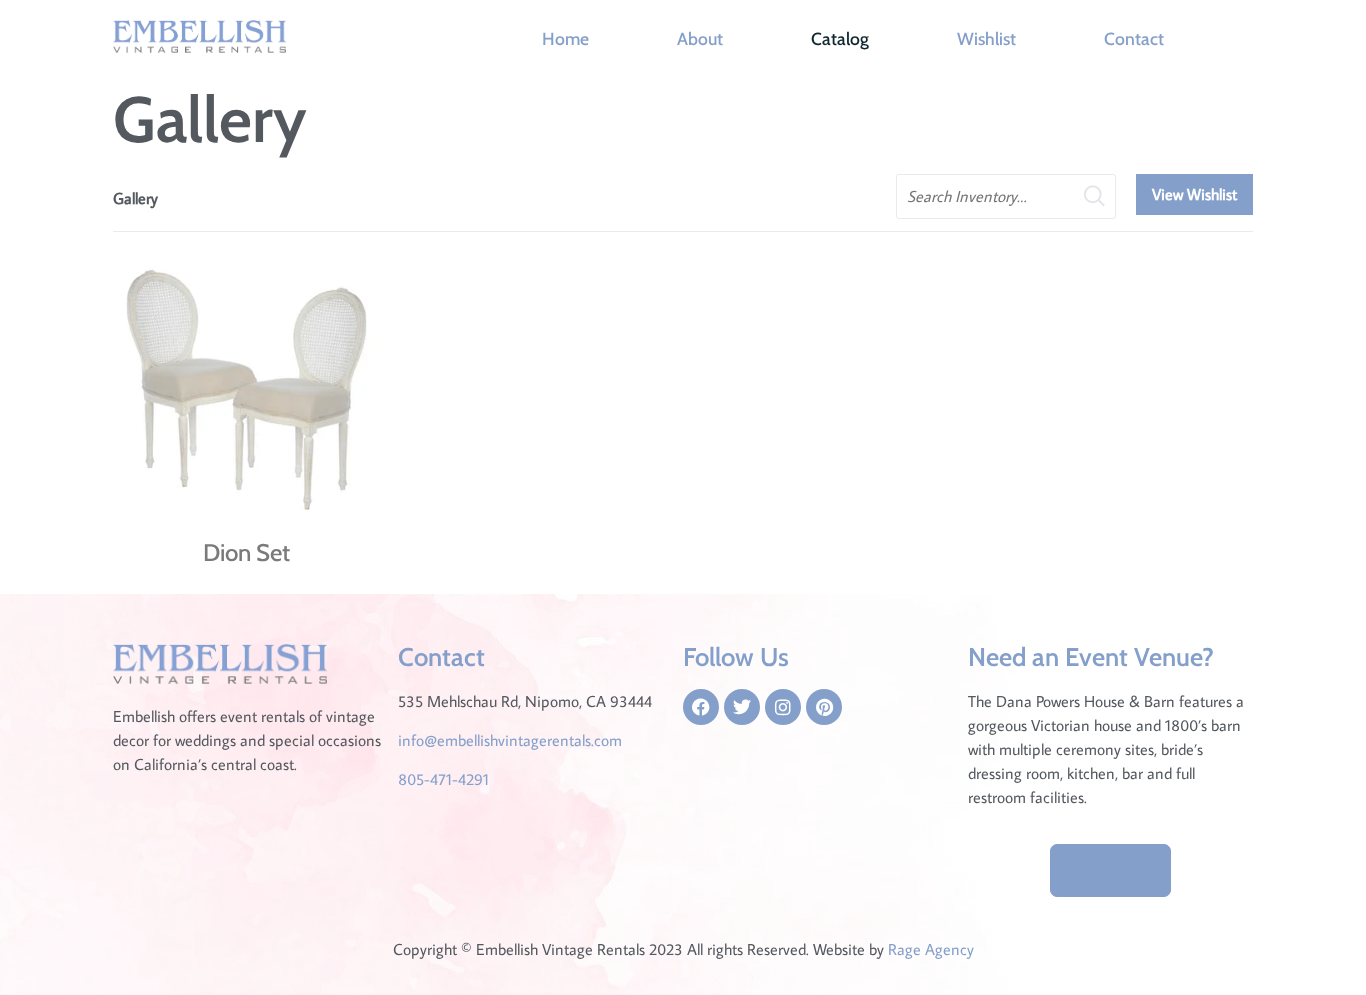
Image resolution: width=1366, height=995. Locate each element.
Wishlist (986, 38)
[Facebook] (701, 707)
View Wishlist (1194, 194)
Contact (1134, 38)
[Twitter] (742, 707)
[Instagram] (783, 707)
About (700, 38)
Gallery (135, 198)
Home (565, 38)
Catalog (840, 38)
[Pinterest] (824, 707)
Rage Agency (931, 949)
